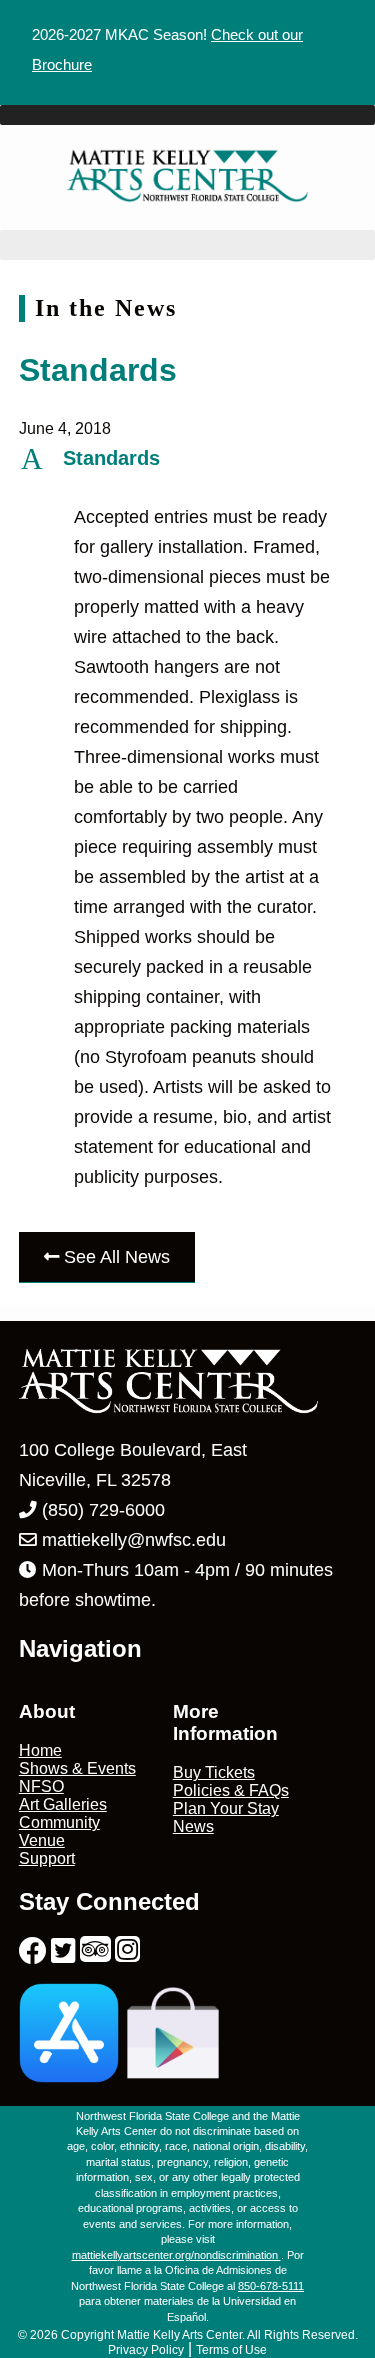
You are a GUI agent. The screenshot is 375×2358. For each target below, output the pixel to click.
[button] (188, 458)
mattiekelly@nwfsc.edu (134, 1540)
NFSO (41, 1786)
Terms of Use (231, 2350)
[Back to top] (317, 2300)
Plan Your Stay (226, 1808)
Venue (42, 1840)
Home (40, 1750)
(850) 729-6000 (101, 1510)
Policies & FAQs (231, 1790)
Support (47, 1858)
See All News (114, 1257)
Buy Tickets (214, 1772)
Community (59, 1822)
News (193, 1826)
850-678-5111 (271, 2286)
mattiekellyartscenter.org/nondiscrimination (176, 2255)
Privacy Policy (146, 2350)
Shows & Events (77, 1768)
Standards (98, 370)
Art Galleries (63, 1804)
